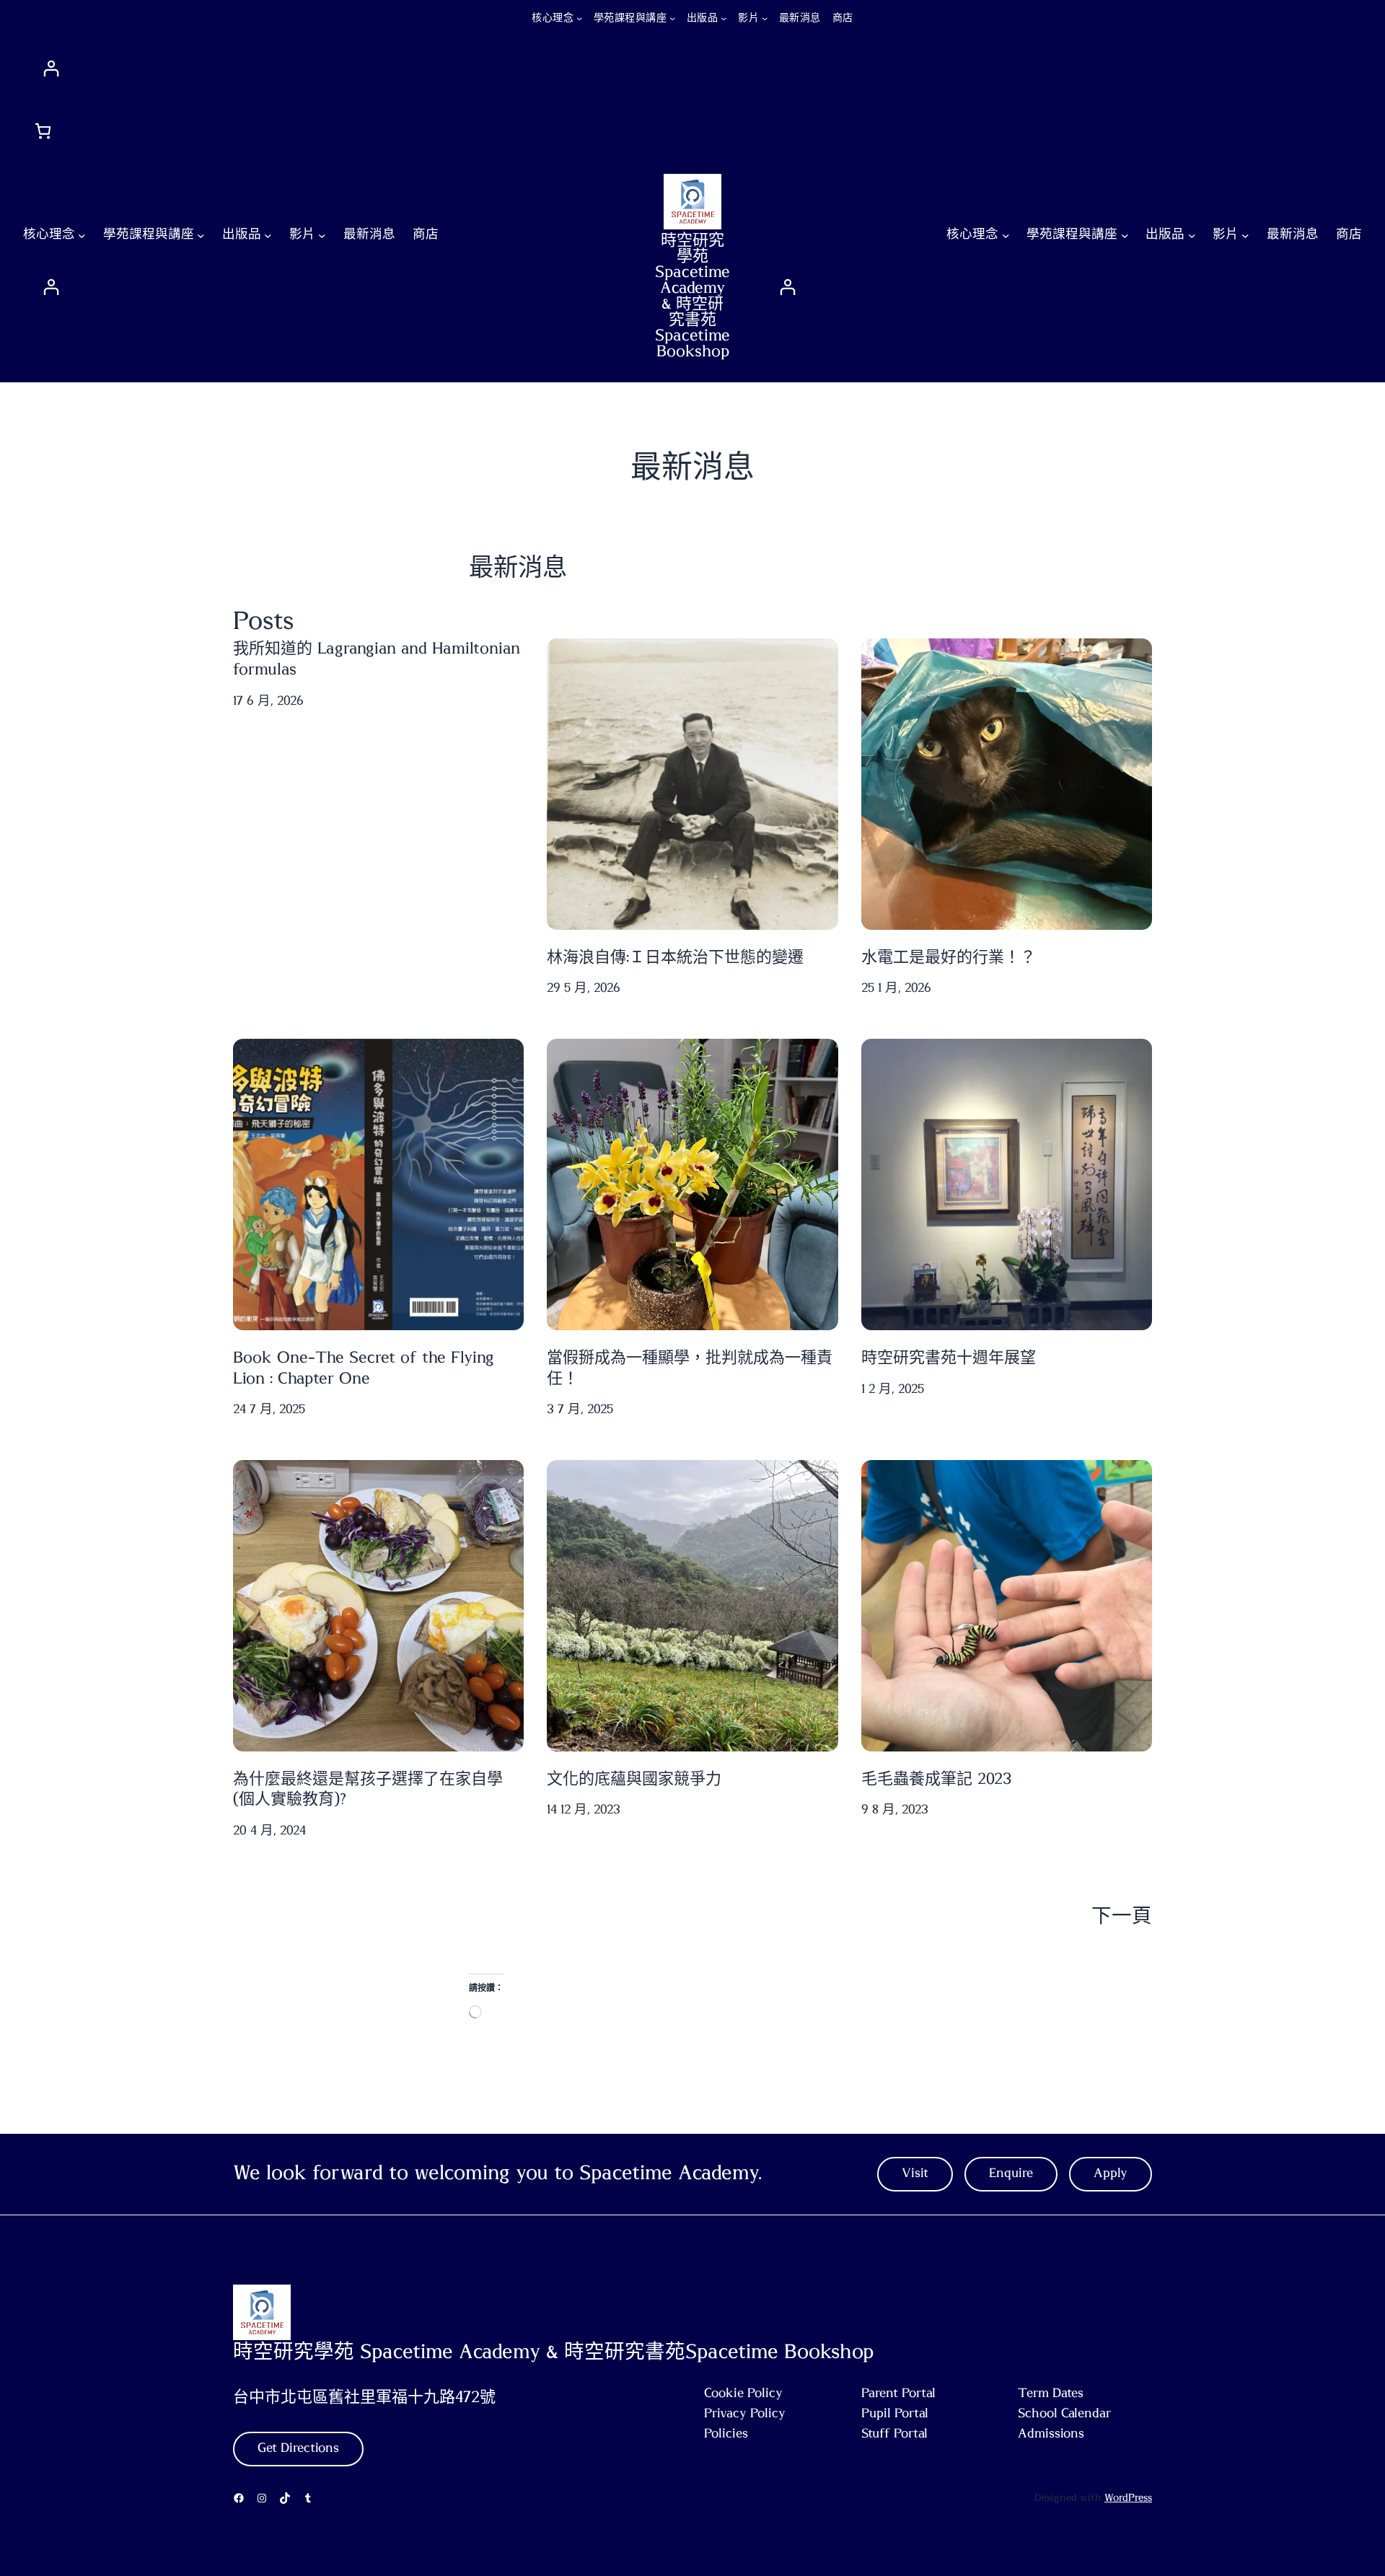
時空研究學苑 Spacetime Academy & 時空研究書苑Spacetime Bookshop (692, 296)
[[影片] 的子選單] (765, 18)
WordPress (1128, 2498)
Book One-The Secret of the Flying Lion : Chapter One (364, 1368)
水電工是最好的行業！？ (949, 957)
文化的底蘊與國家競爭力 (634, 1779)
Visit (915, 2173)
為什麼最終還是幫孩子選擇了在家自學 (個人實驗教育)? (368, 1789)
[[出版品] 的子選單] (724, 18)
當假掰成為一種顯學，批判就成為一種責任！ (690, 1368)
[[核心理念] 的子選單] (579, 18)
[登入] (696, 68)
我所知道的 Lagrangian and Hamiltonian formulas (377, 659)
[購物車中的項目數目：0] (43, 131)
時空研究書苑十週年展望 (949, 1358)
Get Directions (298, 2448)
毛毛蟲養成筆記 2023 (936, 1779)
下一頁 (1122, 1917)
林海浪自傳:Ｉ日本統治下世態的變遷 (675, 957)
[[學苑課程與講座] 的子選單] (672, 18)
